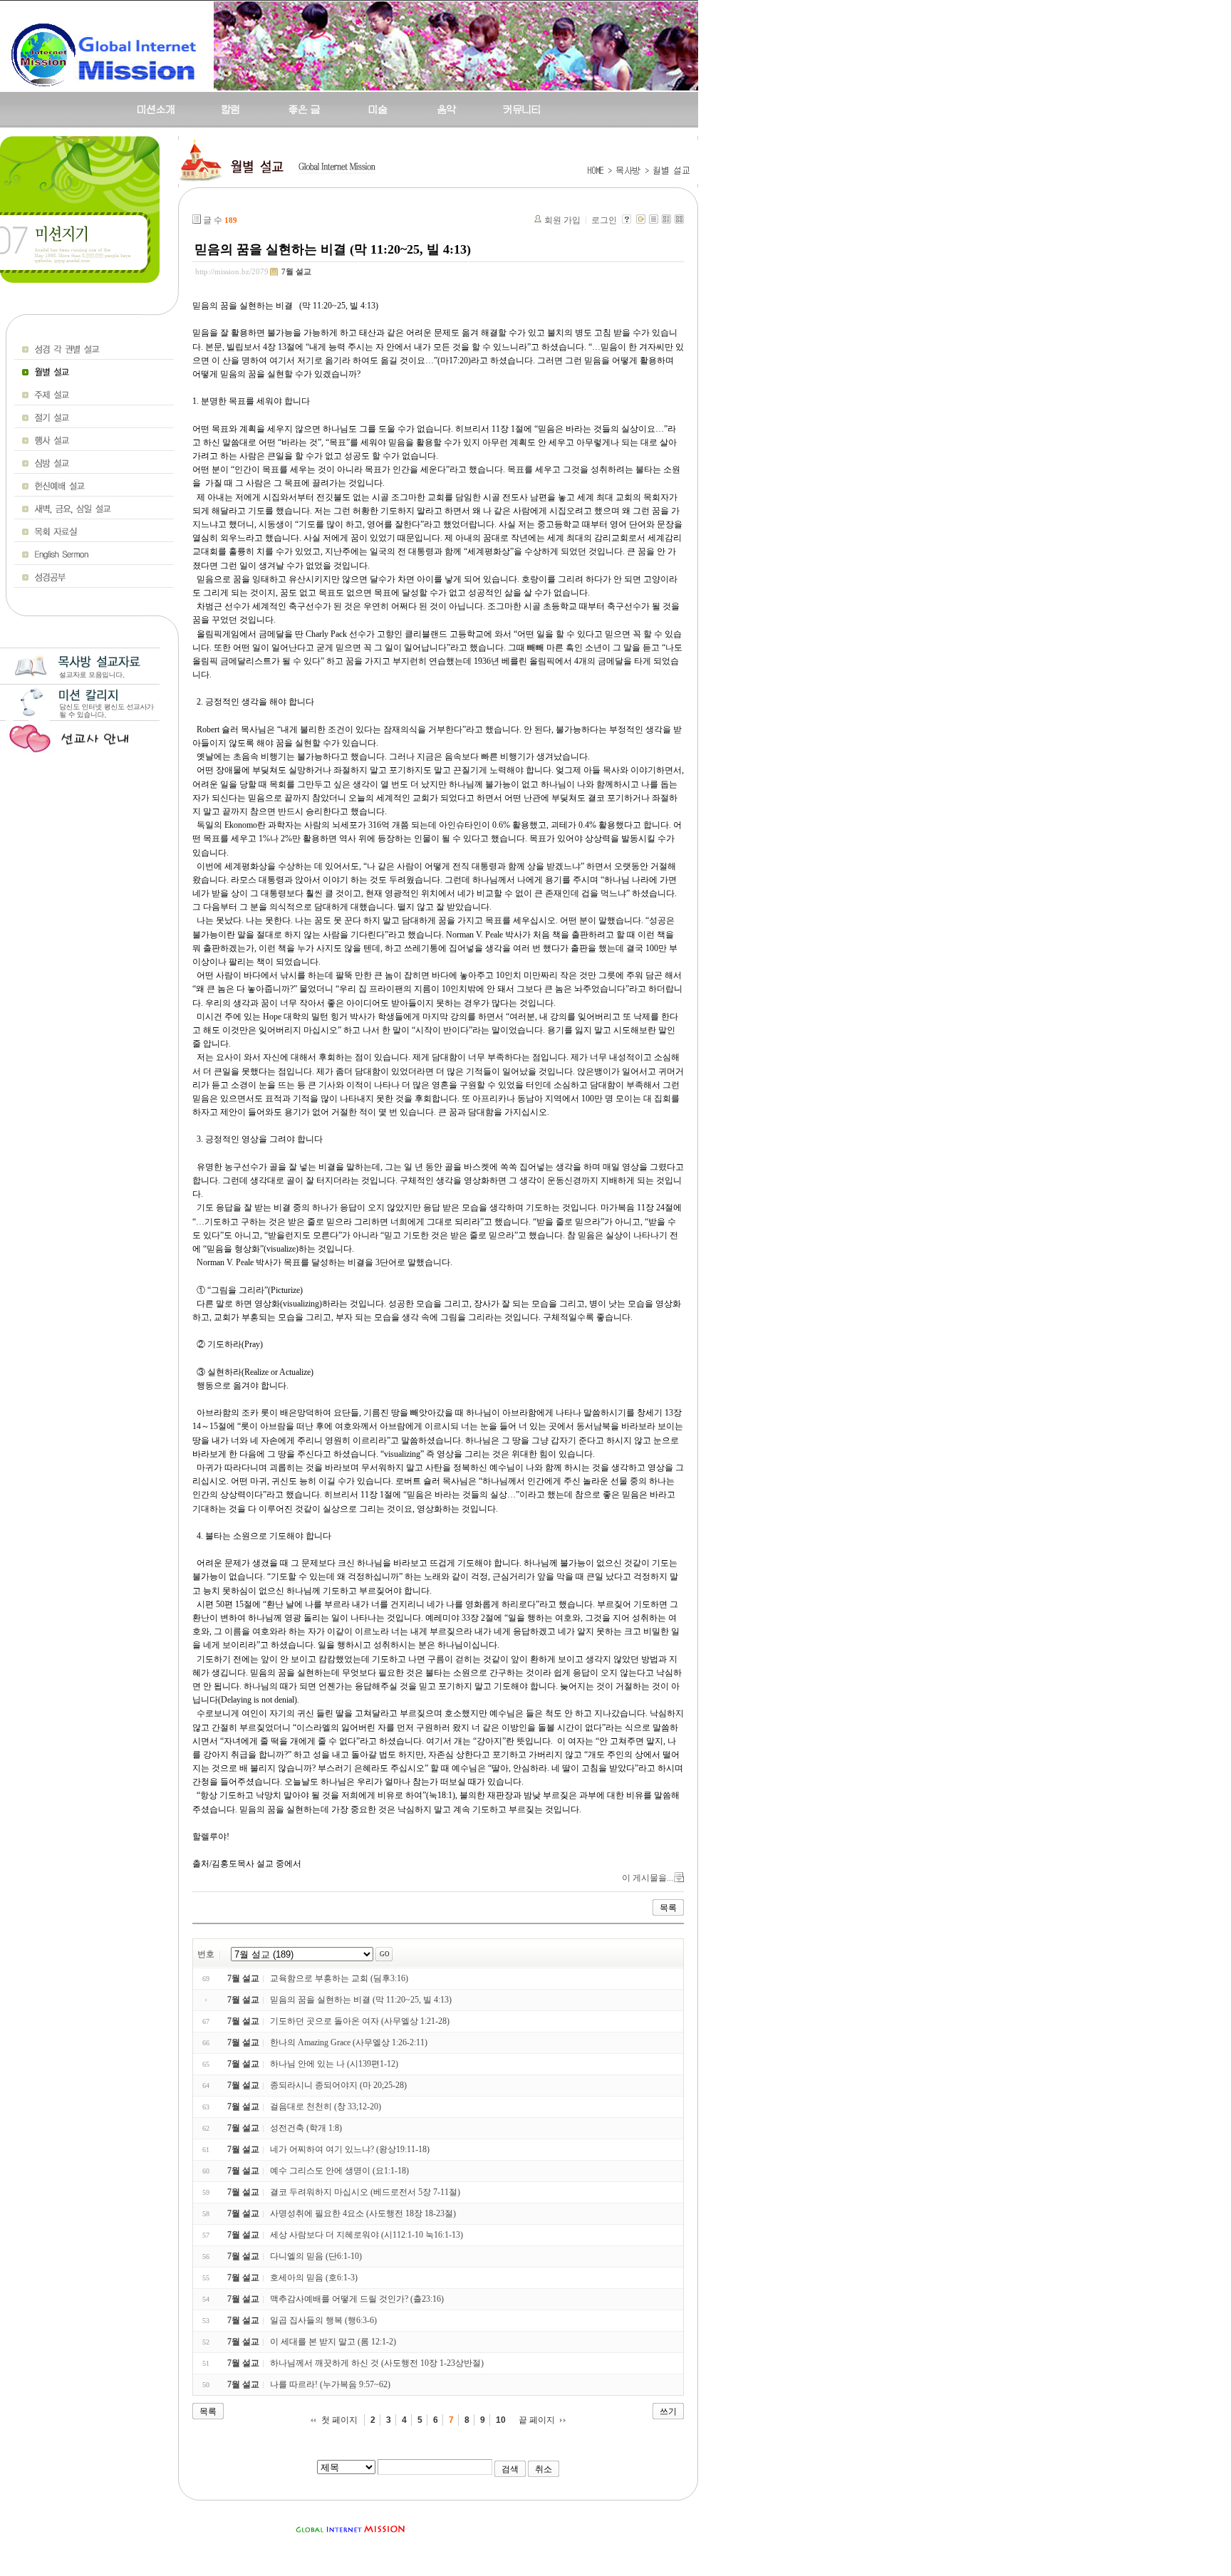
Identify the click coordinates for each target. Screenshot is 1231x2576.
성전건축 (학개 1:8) (306, 2128)
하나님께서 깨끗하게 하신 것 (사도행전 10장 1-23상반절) (377, 2363)
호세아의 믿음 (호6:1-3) (314, 2278)
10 (501, 2420)
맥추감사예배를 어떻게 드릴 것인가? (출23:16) (357, 2299)
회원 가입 (562, 220)
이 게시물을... (648, 1878)
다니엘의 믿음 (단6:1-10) (316, 2256)
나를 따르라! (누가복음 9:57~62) (330, 2384)
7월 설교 (296, 271)
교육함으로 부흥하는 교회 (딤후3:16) (339, 1978)
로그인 (604, 220)
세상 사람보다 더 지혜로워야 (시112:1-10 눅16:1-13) (367, 2235)
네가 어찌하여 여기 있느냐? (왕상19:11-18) (350, 2149)
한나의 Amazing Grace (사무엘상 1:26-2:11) (349, 2042)
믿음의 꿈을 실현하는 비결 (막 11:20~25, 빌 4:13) (333, 249)
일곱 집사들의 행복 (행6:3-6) (323, 2320)
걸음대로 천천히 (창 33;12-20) (326, 2107)
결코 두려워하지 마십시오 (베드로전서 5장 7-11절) (365, 2192)
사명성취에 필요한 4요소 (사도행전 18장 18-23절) (363, 2213)
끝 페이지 (537, 2420)
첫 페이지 (339, 2420)
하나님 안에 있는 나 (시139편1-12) (334, 2064)
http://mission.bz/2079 (232, 271)
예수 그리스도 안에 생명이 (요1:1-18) (339, 2171)
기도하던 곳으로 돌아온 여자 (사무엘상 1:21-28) (360, 2021)
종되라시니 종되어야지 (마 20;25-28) (338, 2085)
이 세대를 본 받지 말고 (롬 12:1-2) (333, 2342)
